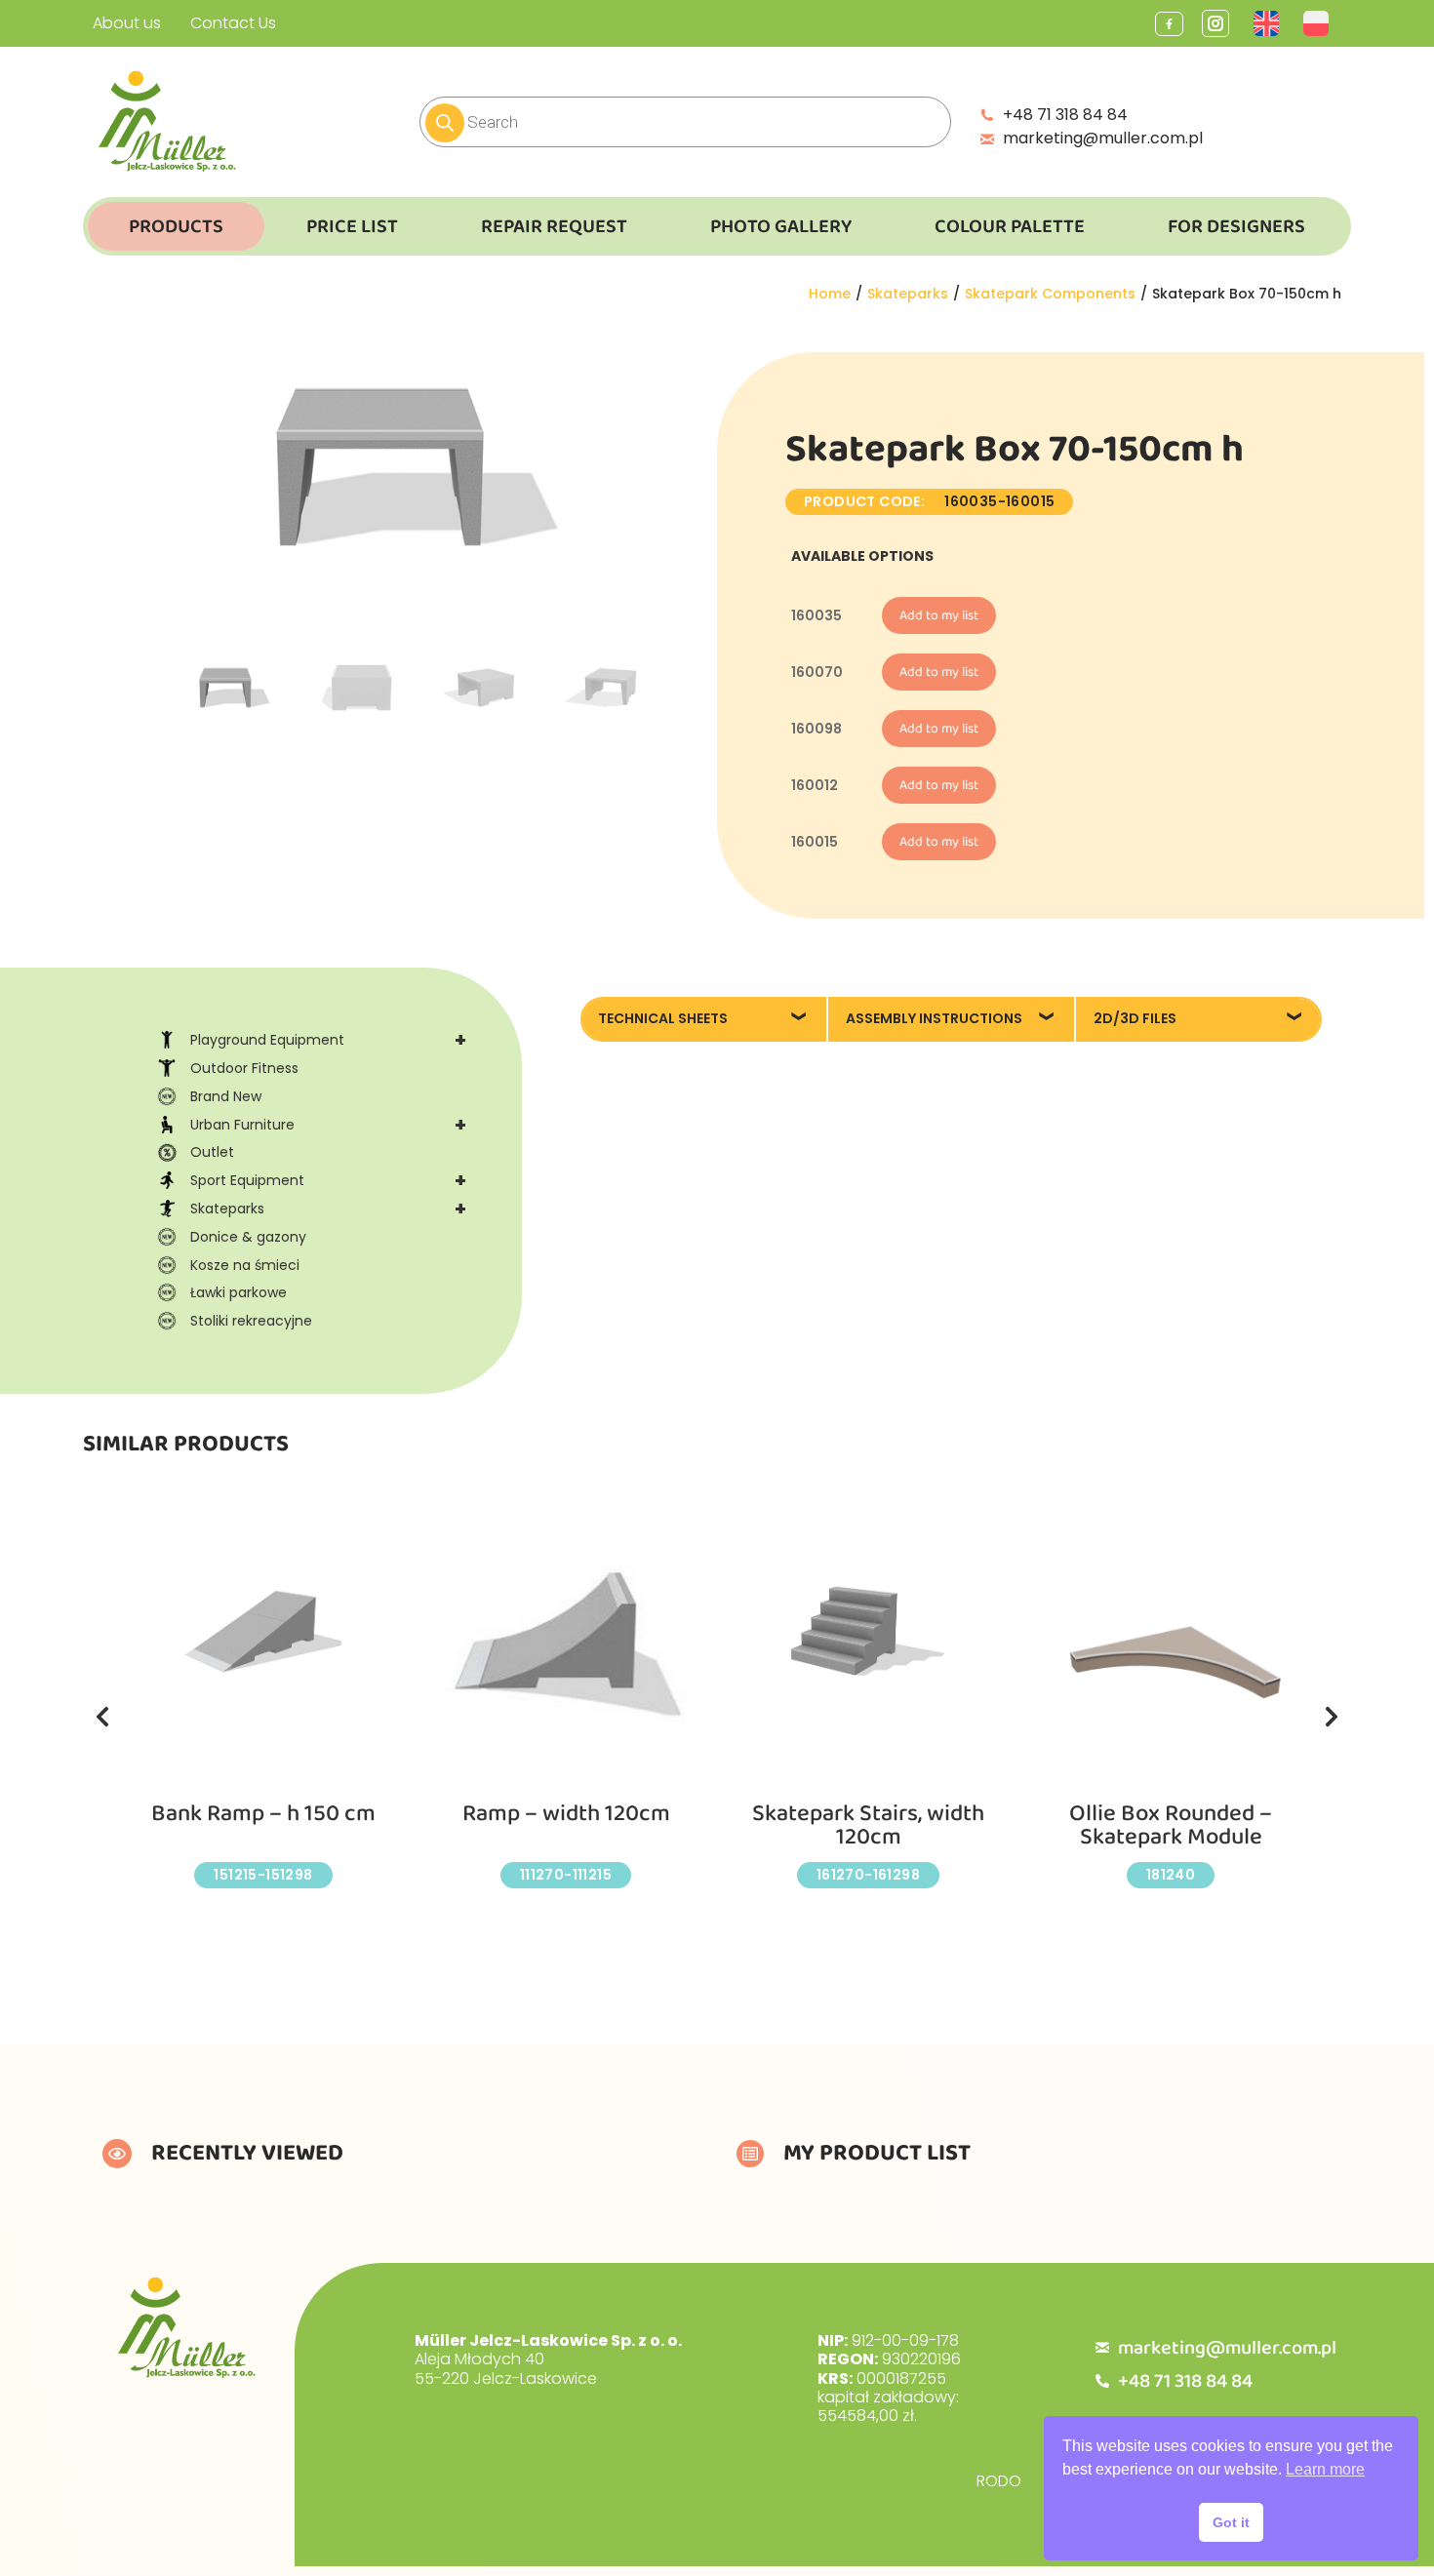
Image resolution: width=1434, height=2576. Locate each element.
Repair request (554, 226)
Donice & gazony (248, 1237)
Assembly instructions (934, 1018)
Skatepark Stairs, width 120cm (868, 1825)
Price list (352, 226)
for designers (1236, 226)
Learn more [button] (1325, 2469)
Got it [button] (1231, 2522)
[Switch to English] (1269, 23)
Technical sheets (663, 1018)
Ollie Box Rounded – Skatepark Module (1171, 1825)
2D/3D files (1135, 1018)
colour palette (1010, 226)
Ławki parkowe (239, 1292)
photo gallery (781, 226)
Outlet (212, 1152)
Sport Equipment (328, 1180)
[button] (102, 1717)
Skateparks (328, 1209)
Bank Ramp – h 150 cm (263, 1814)
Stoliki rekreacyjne (251, 1321)
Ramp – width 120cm (566, 1814)
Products (176, 226)
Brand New (226, 1096)
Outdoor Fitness (244, 1068)
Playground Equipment (328, 1040)
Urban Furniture (328, 1125)
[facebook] (1169, 24)
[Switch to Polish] (1318, 23)
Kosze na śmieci (245, 1265)
